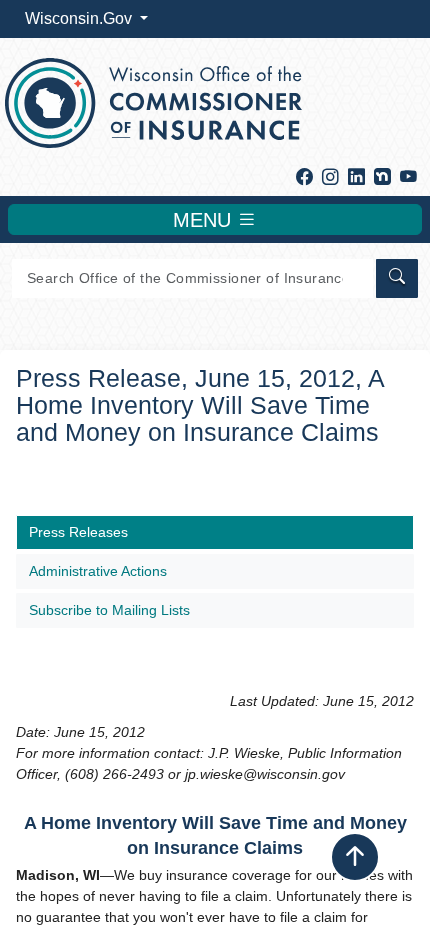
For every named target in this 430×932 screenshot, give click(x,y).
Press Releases (78, 532)
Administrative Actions (98, 571)
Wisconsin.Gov (80, 18)
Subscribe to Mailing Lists (109, 610)
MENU (205, 220)
